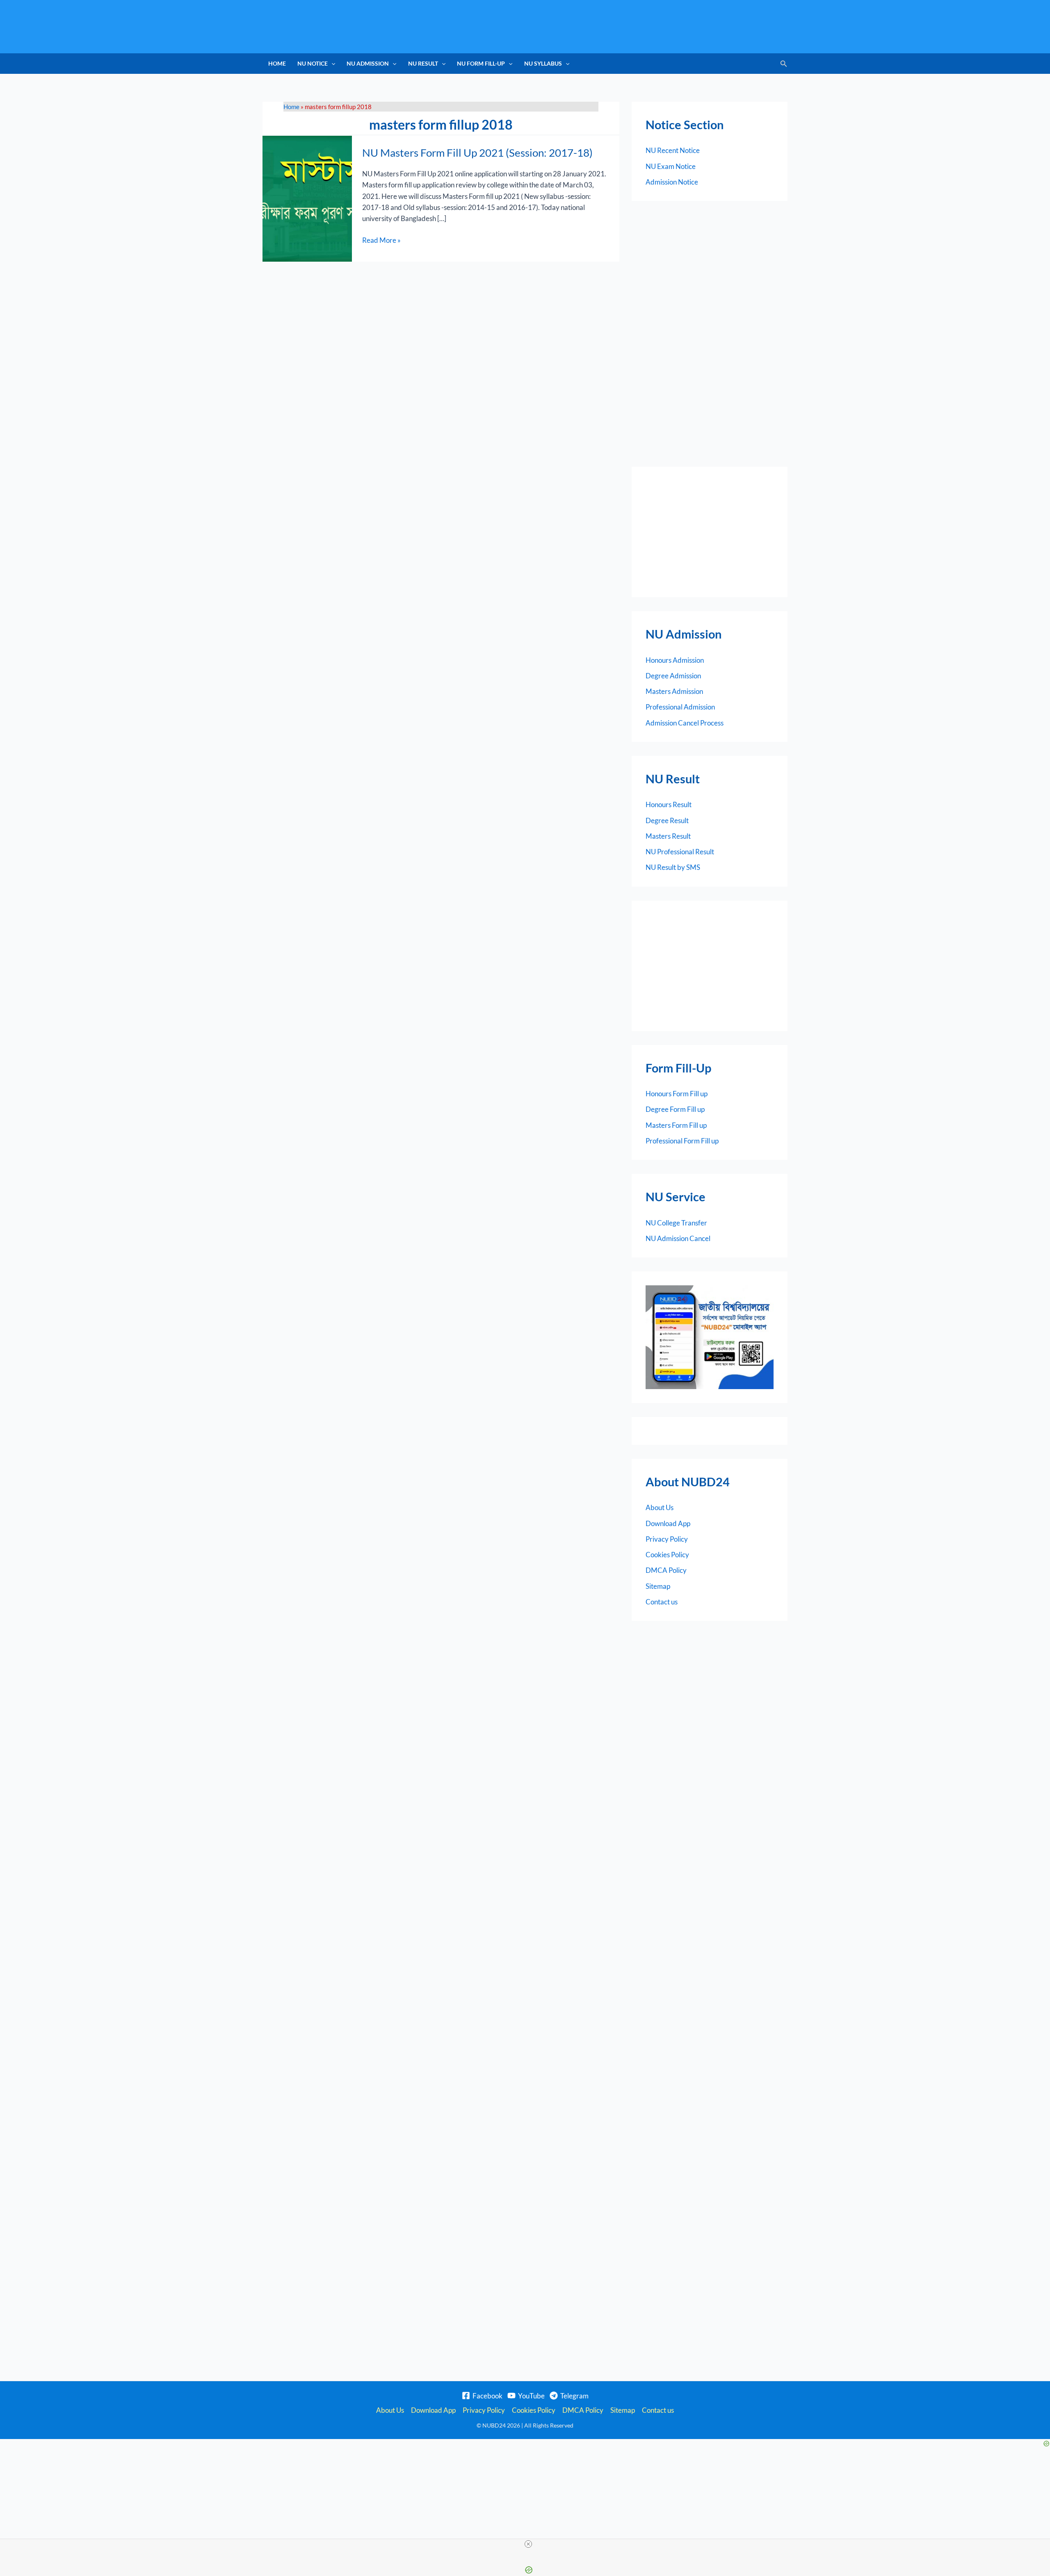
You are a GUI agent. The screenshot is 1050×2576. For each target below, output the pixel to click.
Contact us (662, 1602)
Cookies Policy (667, 1555)
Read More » (381, 240)
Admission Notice (672, 182)
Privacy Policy (667, 1539)
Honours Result (669, 804)
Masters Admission (674, 691)
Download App (668, 1523)
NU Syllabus (543, 63)
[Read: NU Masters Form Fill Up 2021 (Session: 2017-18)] (307, 198)
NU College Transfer (676, 1223)
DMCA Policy (666, 1570)
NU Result (423, 63)
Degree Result (667, 820)
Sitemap (658, 1586)
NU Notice (313, 63)
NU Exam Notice (671, 166)
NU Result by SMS (673, 867)
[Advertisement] (710, 532)
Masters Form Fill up (676, 1125)
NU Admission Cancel (678, 1238)
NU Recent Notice (673, 150)
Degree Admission (673, 676)
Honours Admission (675, 660)
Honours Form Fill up (677, 1094)
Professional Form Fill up (682, 1141)
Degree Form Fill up (675, 1109)
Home (277, 63)
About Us (660, 1507)
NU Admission (368, 63)
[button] (331, 64)
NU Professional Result (680, 852)
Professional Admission (680, 707)
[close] (528, 2544)
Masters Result (668, 836)
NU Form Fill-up (481, 63)
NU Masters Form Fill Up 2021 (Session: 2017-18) (477, 153)
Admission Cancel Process (685, 723)
